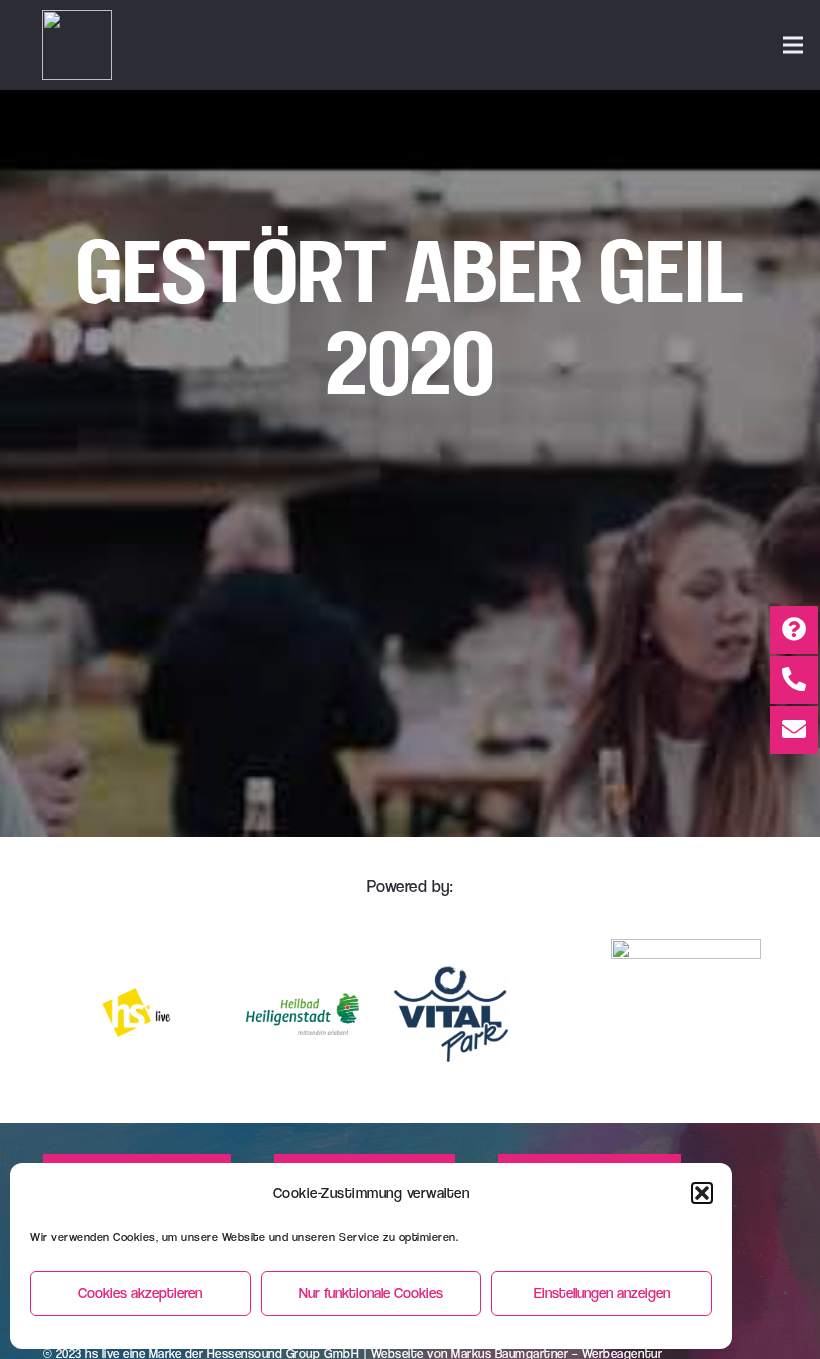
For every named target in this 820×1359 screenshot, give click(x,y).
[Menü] (792, 45)
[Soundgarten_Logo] (77, 45)
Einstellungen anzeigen (602, 1292)
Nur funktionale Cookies (371, 1292)
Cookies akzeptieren (140, 1292)
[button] (702, 1193)
